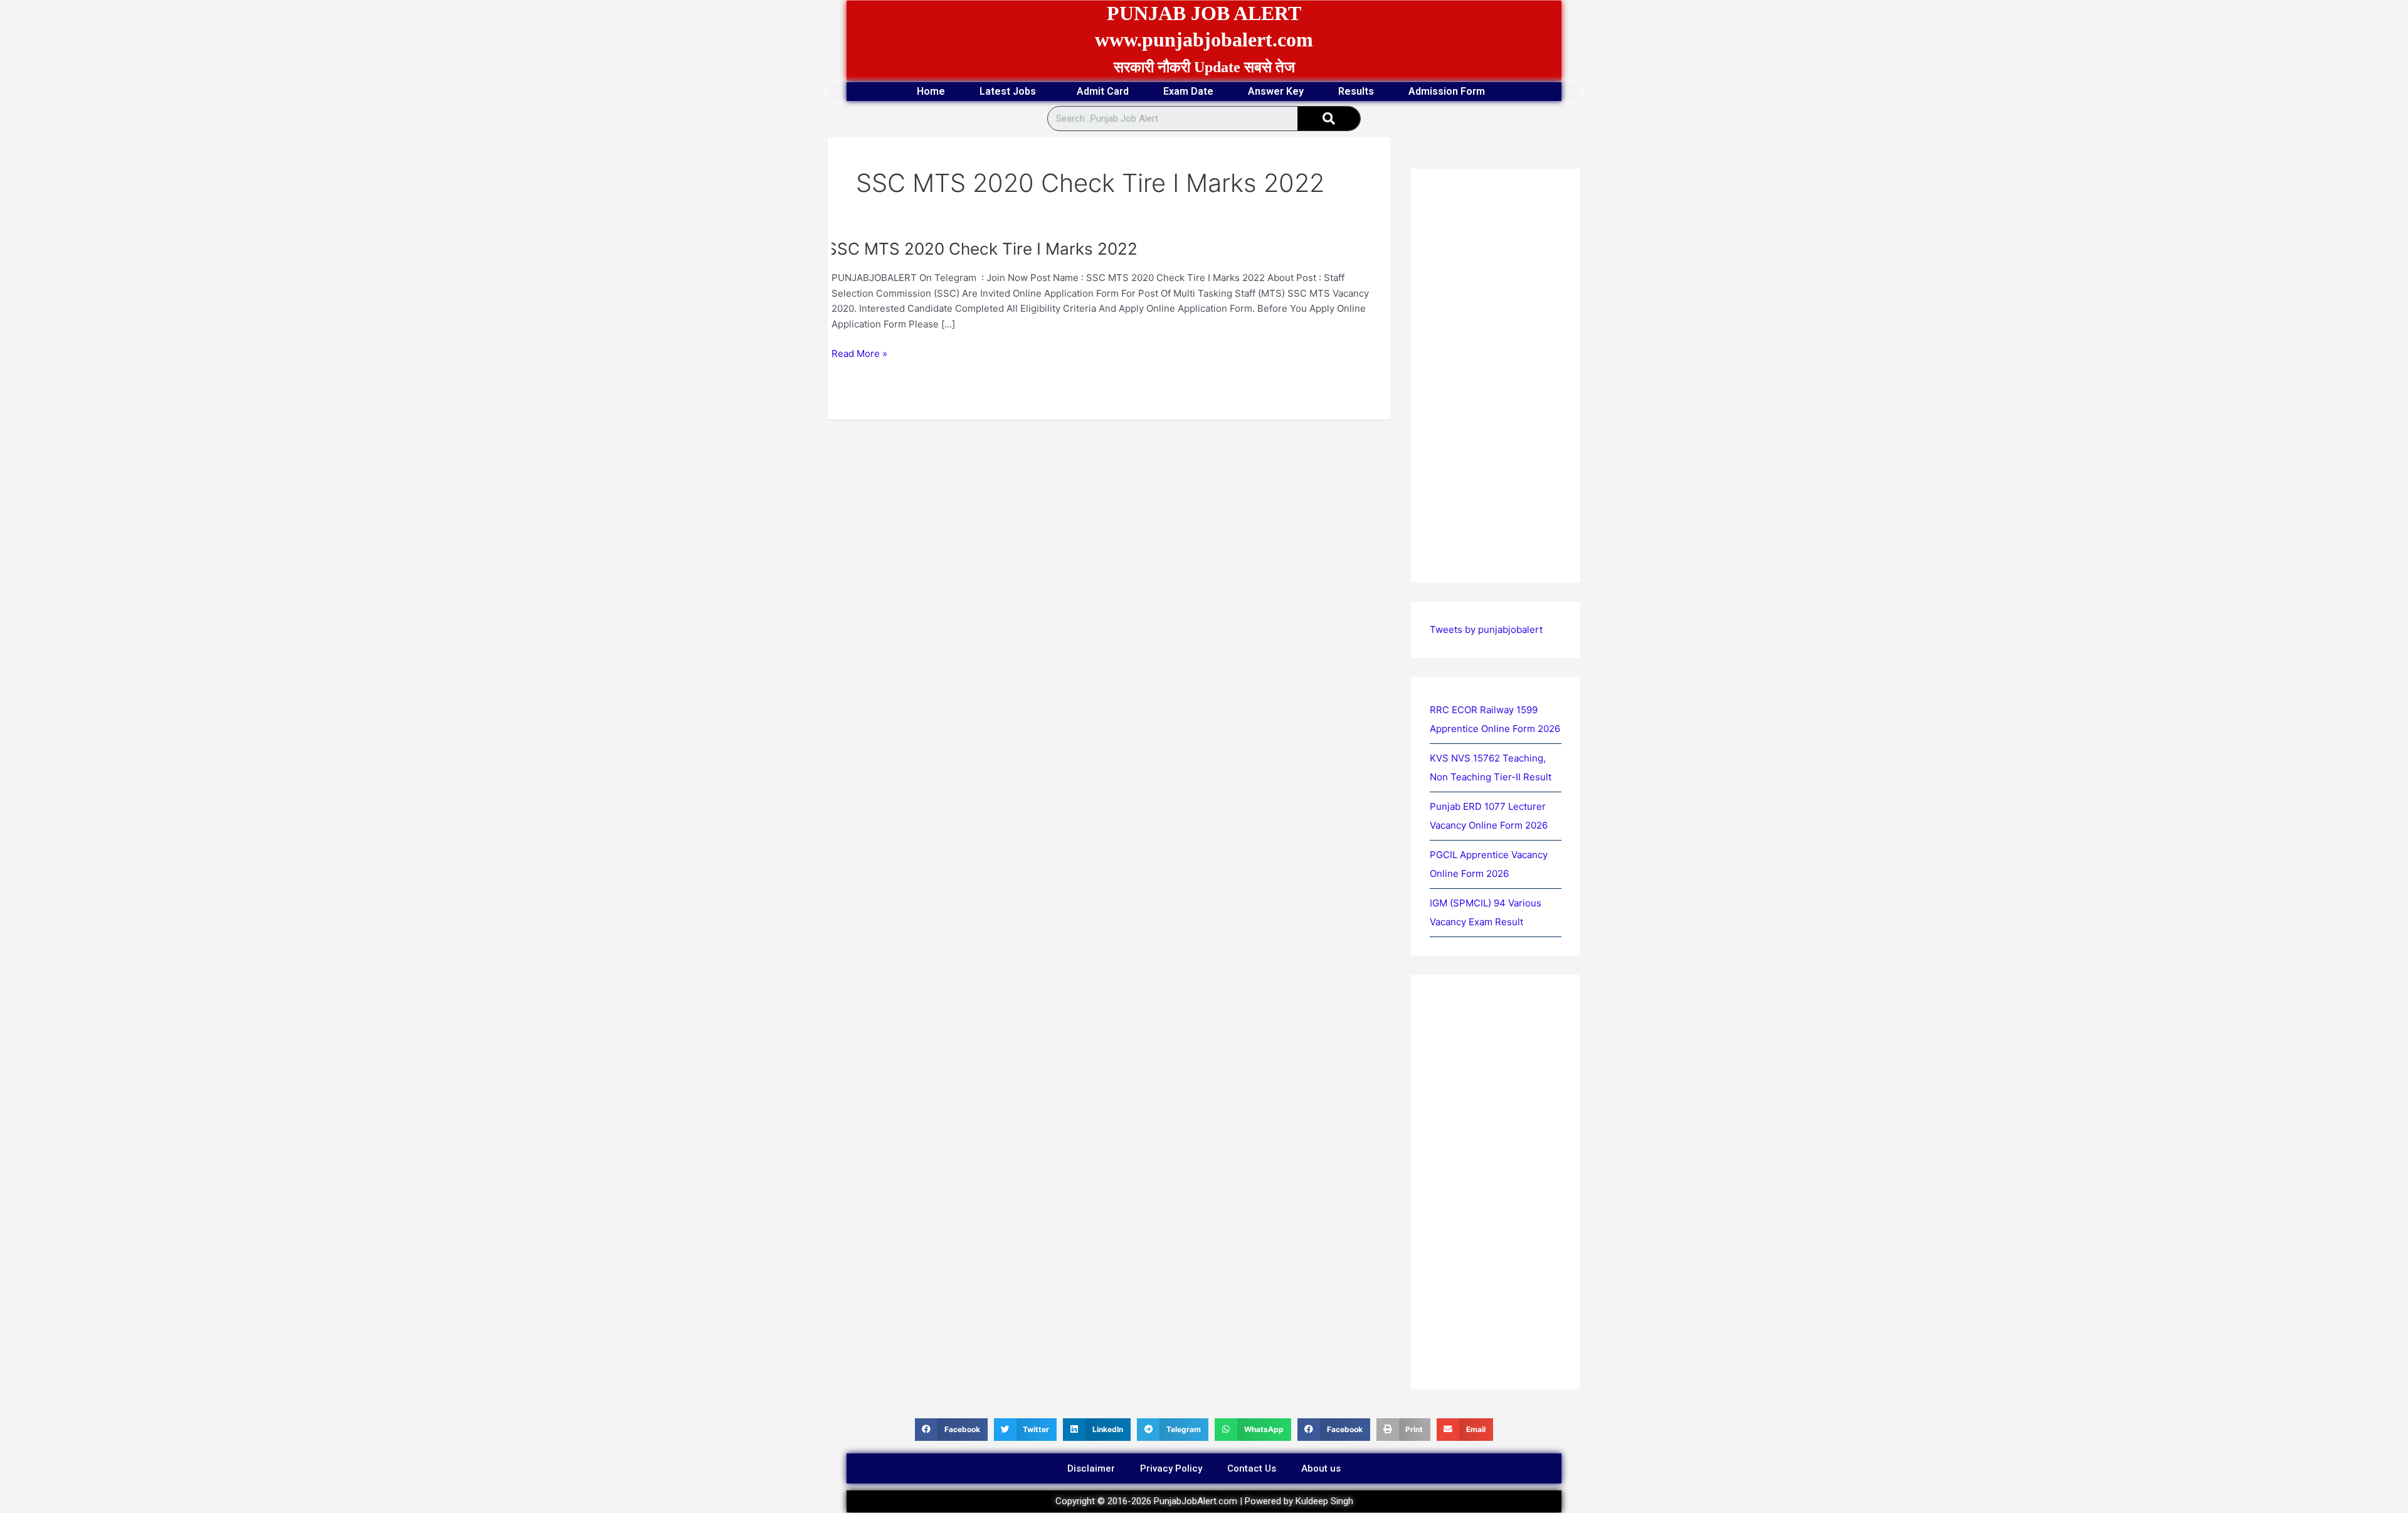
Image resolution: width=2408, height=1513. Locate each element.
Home (931, 91)
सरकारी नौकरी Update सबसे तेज (1204, 67)
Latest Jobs (1008, 91)
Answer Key (1276, 91)
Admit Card (1103, 91)
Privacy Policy (1171, 1468)
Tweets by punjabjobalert (1486, 629)
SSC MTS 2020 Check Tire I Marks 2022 (982, 249)
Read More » (859, 353)
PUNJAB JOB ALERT (1204, 13)
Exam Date (1188, 91)
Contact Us (1252, 1468)
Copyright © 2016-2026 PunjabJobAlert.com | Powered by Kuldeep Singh (1204, 1501)
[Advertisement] (1109, 513)
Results (1356, 91)
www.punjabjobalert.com (1204, 40)
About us (1321, 1468)
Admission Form (1447, 91)
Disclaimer (1091, 1468)
